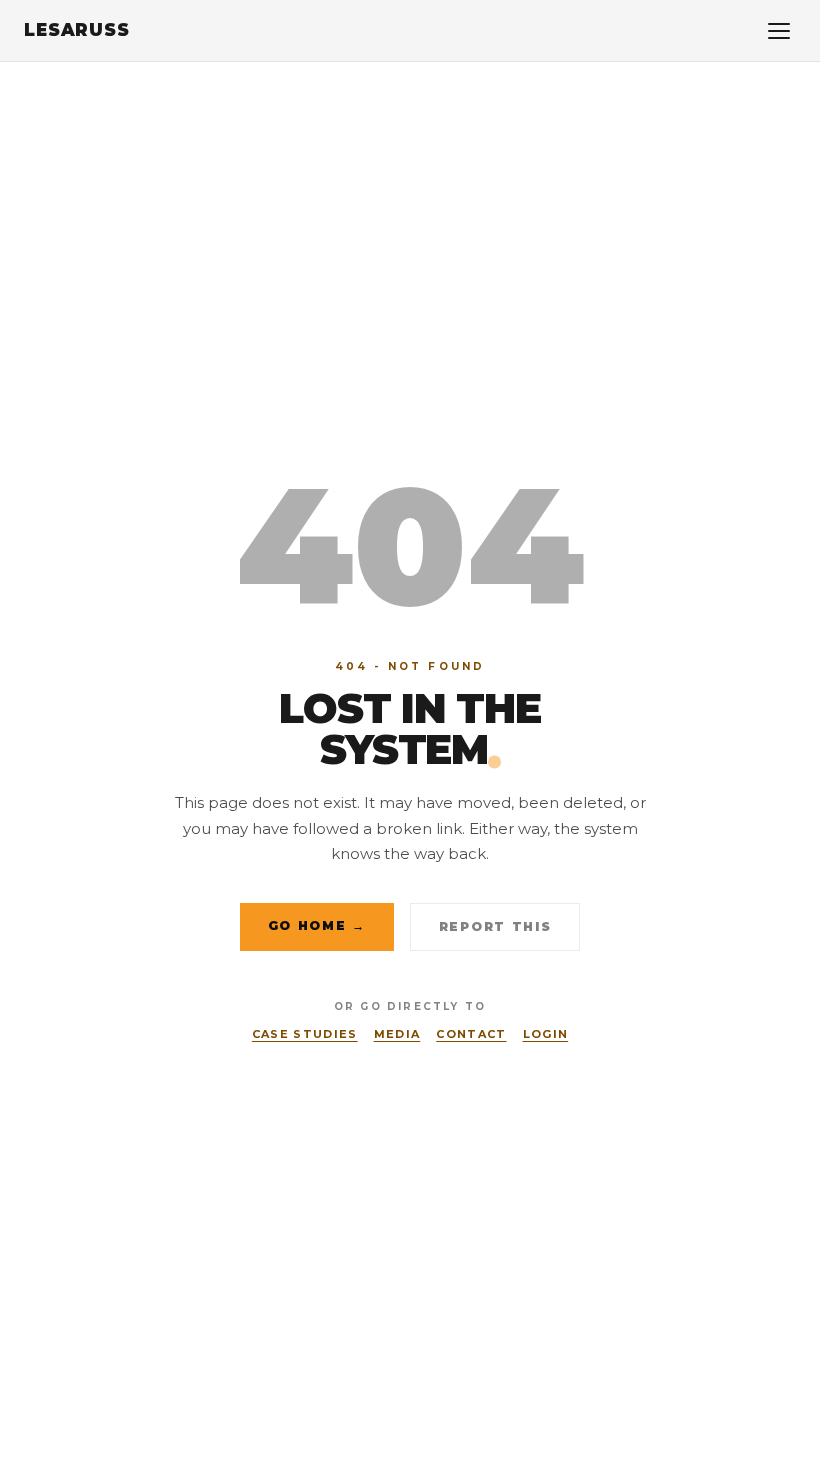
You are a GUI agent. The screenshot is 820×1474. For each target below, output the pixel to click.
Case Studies (305, 1034)
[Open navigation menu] (779, 31)
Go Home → (317, 925)
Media (397, 1034)
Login (546, 1034)
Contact (471, 1034)
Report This (495, 926)
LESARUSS (77, 30)
